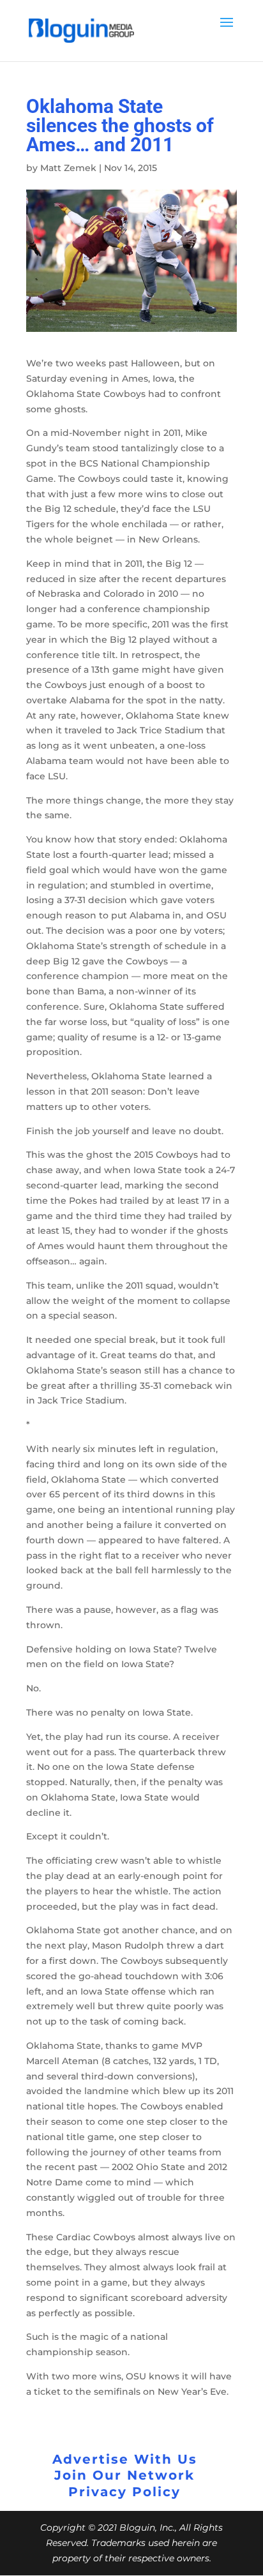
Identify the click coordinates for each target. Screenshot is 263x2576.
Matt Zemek (68, 168)
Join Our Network (124, 2475)
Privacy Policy (124, 2492)
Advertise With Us (125, 2459)
